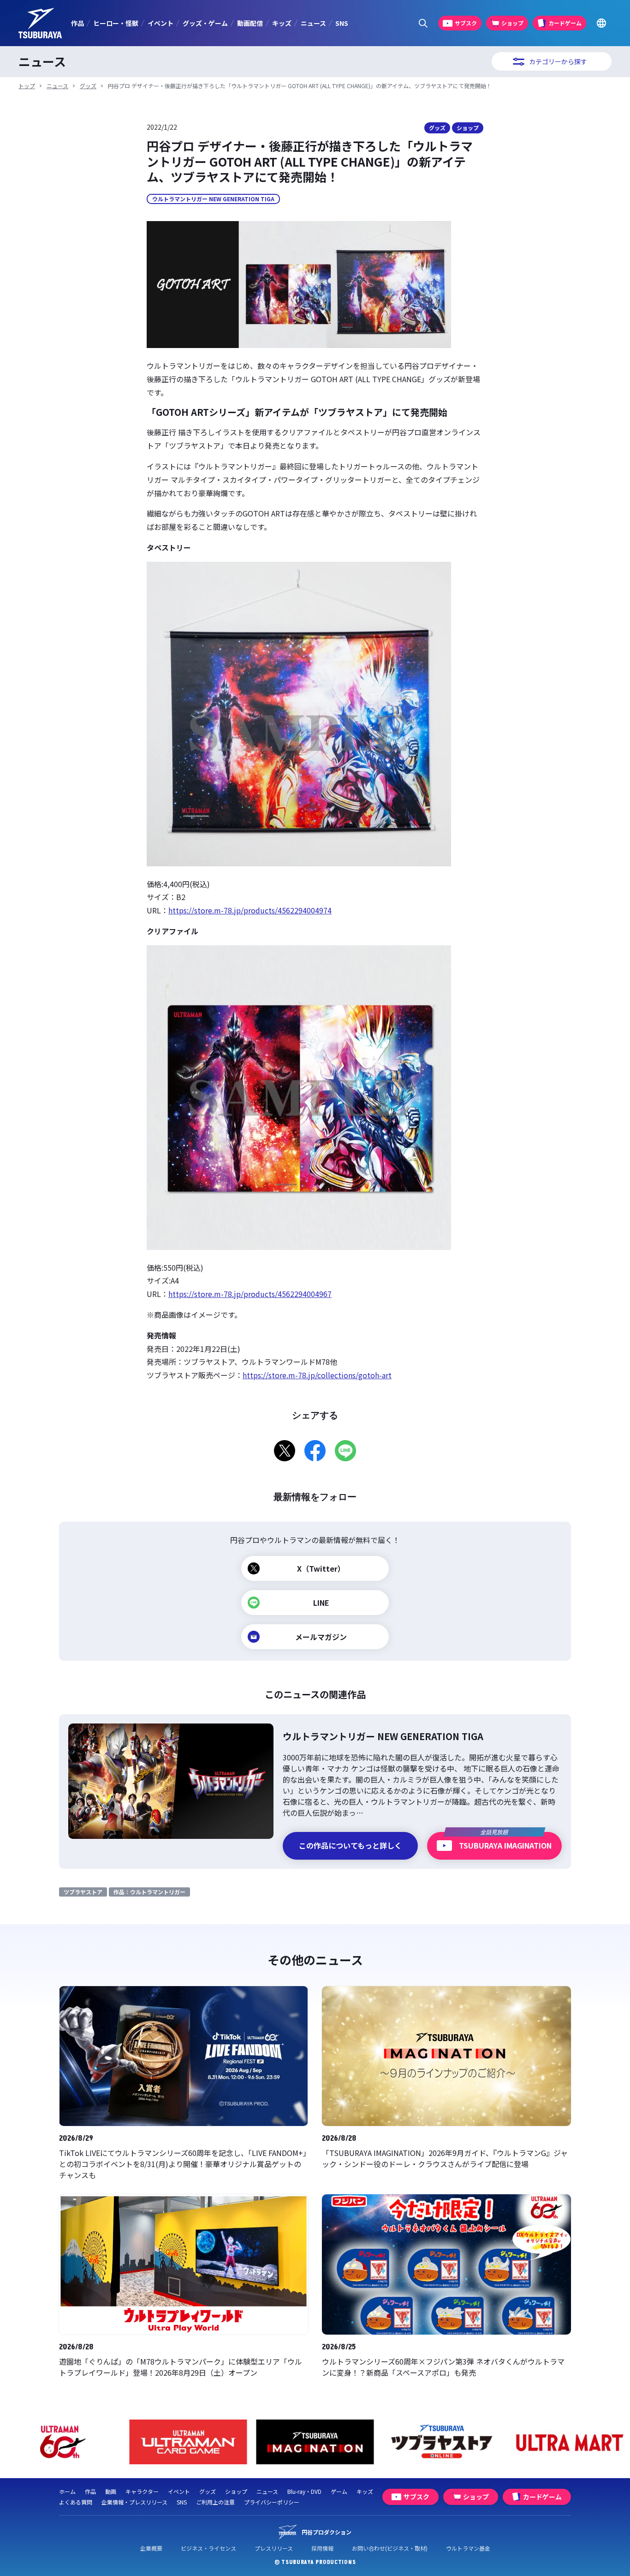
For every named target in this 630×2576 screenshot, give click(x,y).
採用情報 (322, 2548)
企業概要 (151, 2548)
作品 (77, 23)
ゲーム (339, 2491)
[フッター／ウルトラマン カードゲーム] (62, 2442)
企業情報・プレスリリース (134, 2502)
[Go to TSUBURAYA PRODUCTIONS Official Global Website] (601, 23)
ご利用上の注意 (215, 2502)
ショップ (468, 128)
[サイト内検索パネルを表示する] (423, 23)
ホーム (67, 2491)
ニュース (313, 23)
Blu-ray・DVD (304, 2491)
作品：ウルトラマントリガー (149, 1892)
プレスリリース (274, 2548)
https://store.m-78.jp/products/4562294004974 (250, 910)
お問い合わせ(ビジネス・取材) (390, 2548)
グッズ (88, 86)
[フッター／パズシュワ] (569, 2442)
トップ (27, 86)
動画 (111, 2491)
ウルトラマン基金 (468, 2548)
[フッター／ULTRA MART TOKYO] (442, 2442)
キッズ (282, 23)
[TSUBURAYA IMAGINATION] (188, 2442)
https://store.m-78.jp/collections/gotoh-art (317, 1375)
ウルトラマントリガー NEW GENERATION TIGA (213, 199)
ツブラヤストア (83, 1892)
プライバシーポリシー (272, 2502)
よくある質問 (76, 2502)
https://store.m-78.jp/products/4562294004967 (250, 1294)
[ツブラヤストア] (315, 2442)
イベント (160, 23)
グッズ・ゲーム (205, 23)
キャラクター (142, 2491)
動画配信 (250, 23)
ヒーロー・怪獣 (116, 23)
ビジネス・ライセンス (208, 2548)
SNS (342, 23)
